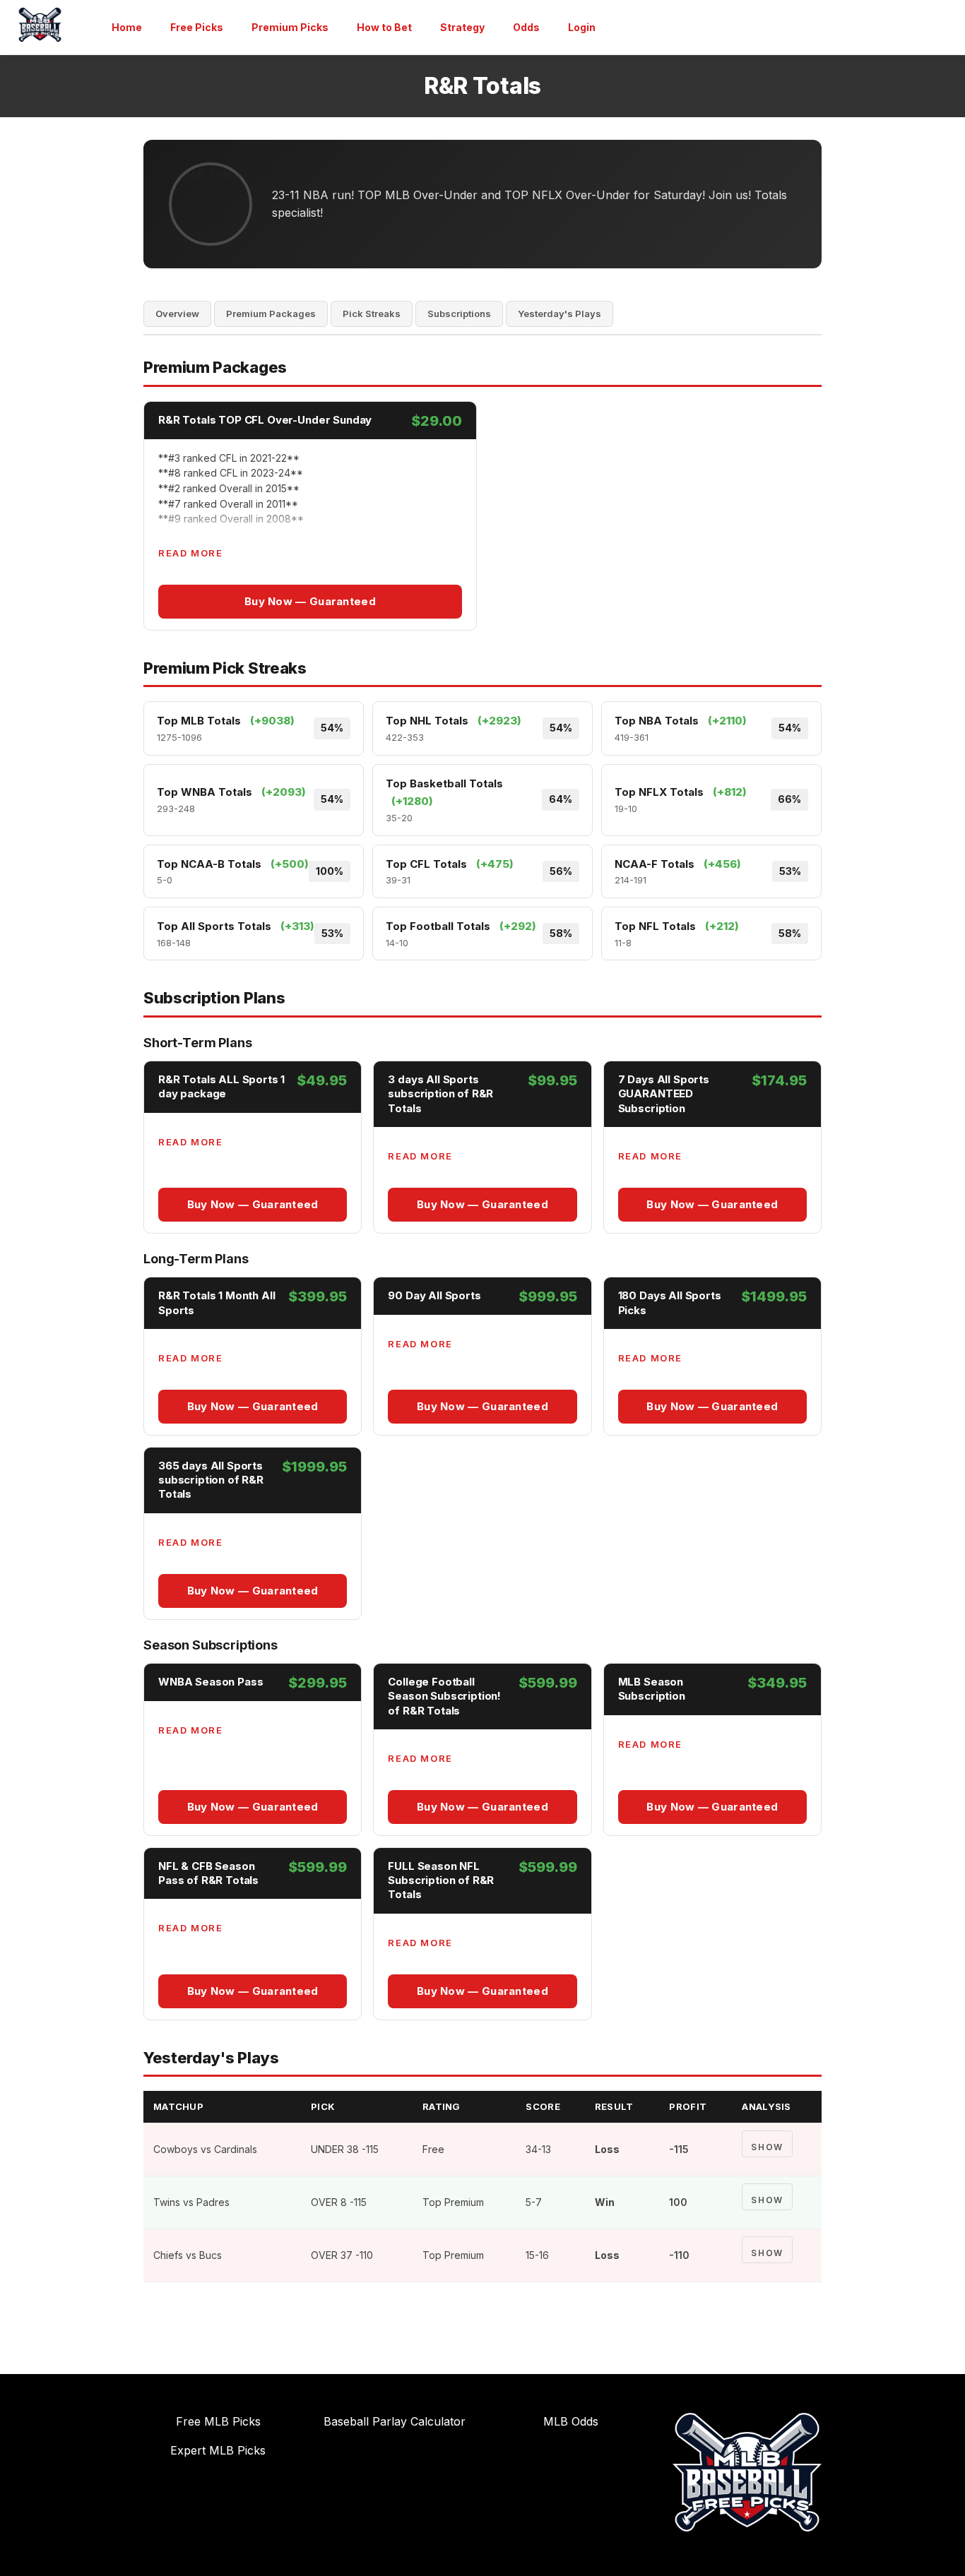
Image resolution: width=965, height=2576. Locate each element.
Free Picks (197, 27)
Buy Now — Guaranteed (310, 601)
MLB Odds (571, 2421)
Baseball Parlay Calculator (395, 2421)
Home (127, 27)
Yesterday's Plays (560, 314)
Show (767, 2147)
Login (582, 27)
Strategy (462, 27)
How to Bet (384, 27)
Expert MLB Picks (218, 2450)
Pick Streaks (372, 314)
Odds (526, 27)
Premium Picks (290, 27)
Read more (190, 553)
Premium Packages (271, 314)
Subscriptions (459, 314)
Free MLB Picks (218, 2421)
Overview (177, 314)
